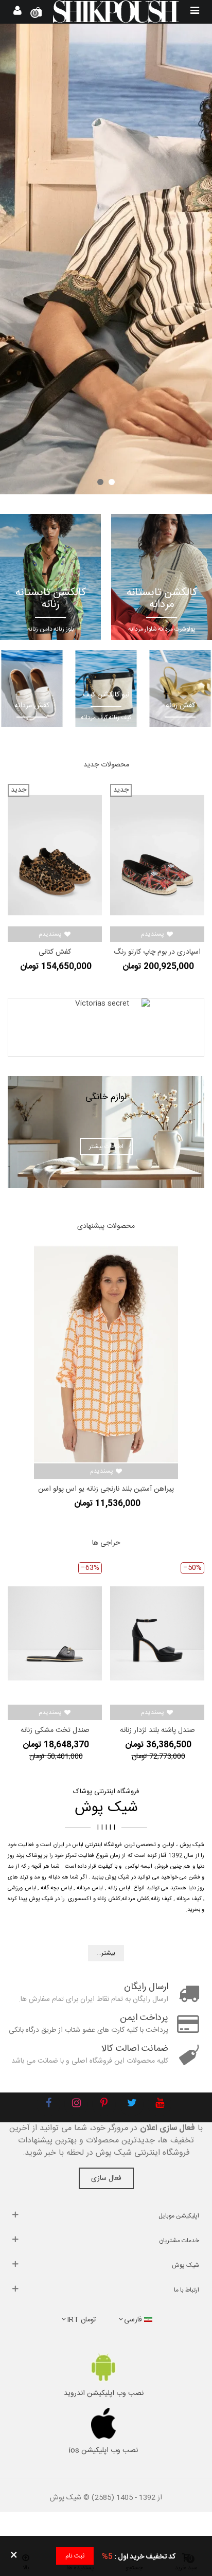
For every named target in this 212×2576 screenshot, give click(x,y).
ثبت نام (75, 2556)
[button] (112, 482)
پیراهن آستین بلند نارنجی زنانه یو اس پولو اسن (106, 1489)
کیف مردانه (189, 1899)
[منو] (195, 12)
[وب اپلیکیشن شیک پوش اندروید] (103, 2367)
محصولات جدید (106, 765)
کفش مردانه (136, 1899)
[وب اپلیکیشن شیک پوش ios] (103, 2423)
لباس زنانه (119, 1888)
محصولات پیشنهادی (106, 1226)
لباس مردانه (90, 1888)
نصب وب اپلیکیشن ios (103, 2450)
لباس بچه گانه (56, 1888)
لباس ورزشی (22, 1888)
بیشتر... (106, 1953)
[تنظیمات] (17, 12)
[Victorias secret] (106, 1027)
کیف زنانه (161, 1899)
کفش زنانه (109, 1899)
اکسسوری (79, 1899)
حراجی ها (106, 1543)
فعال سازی (106, 2178)
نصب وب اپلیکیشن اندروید (104, 2393)
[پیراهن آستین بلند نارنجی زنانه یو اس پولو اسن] (106, 1354)
